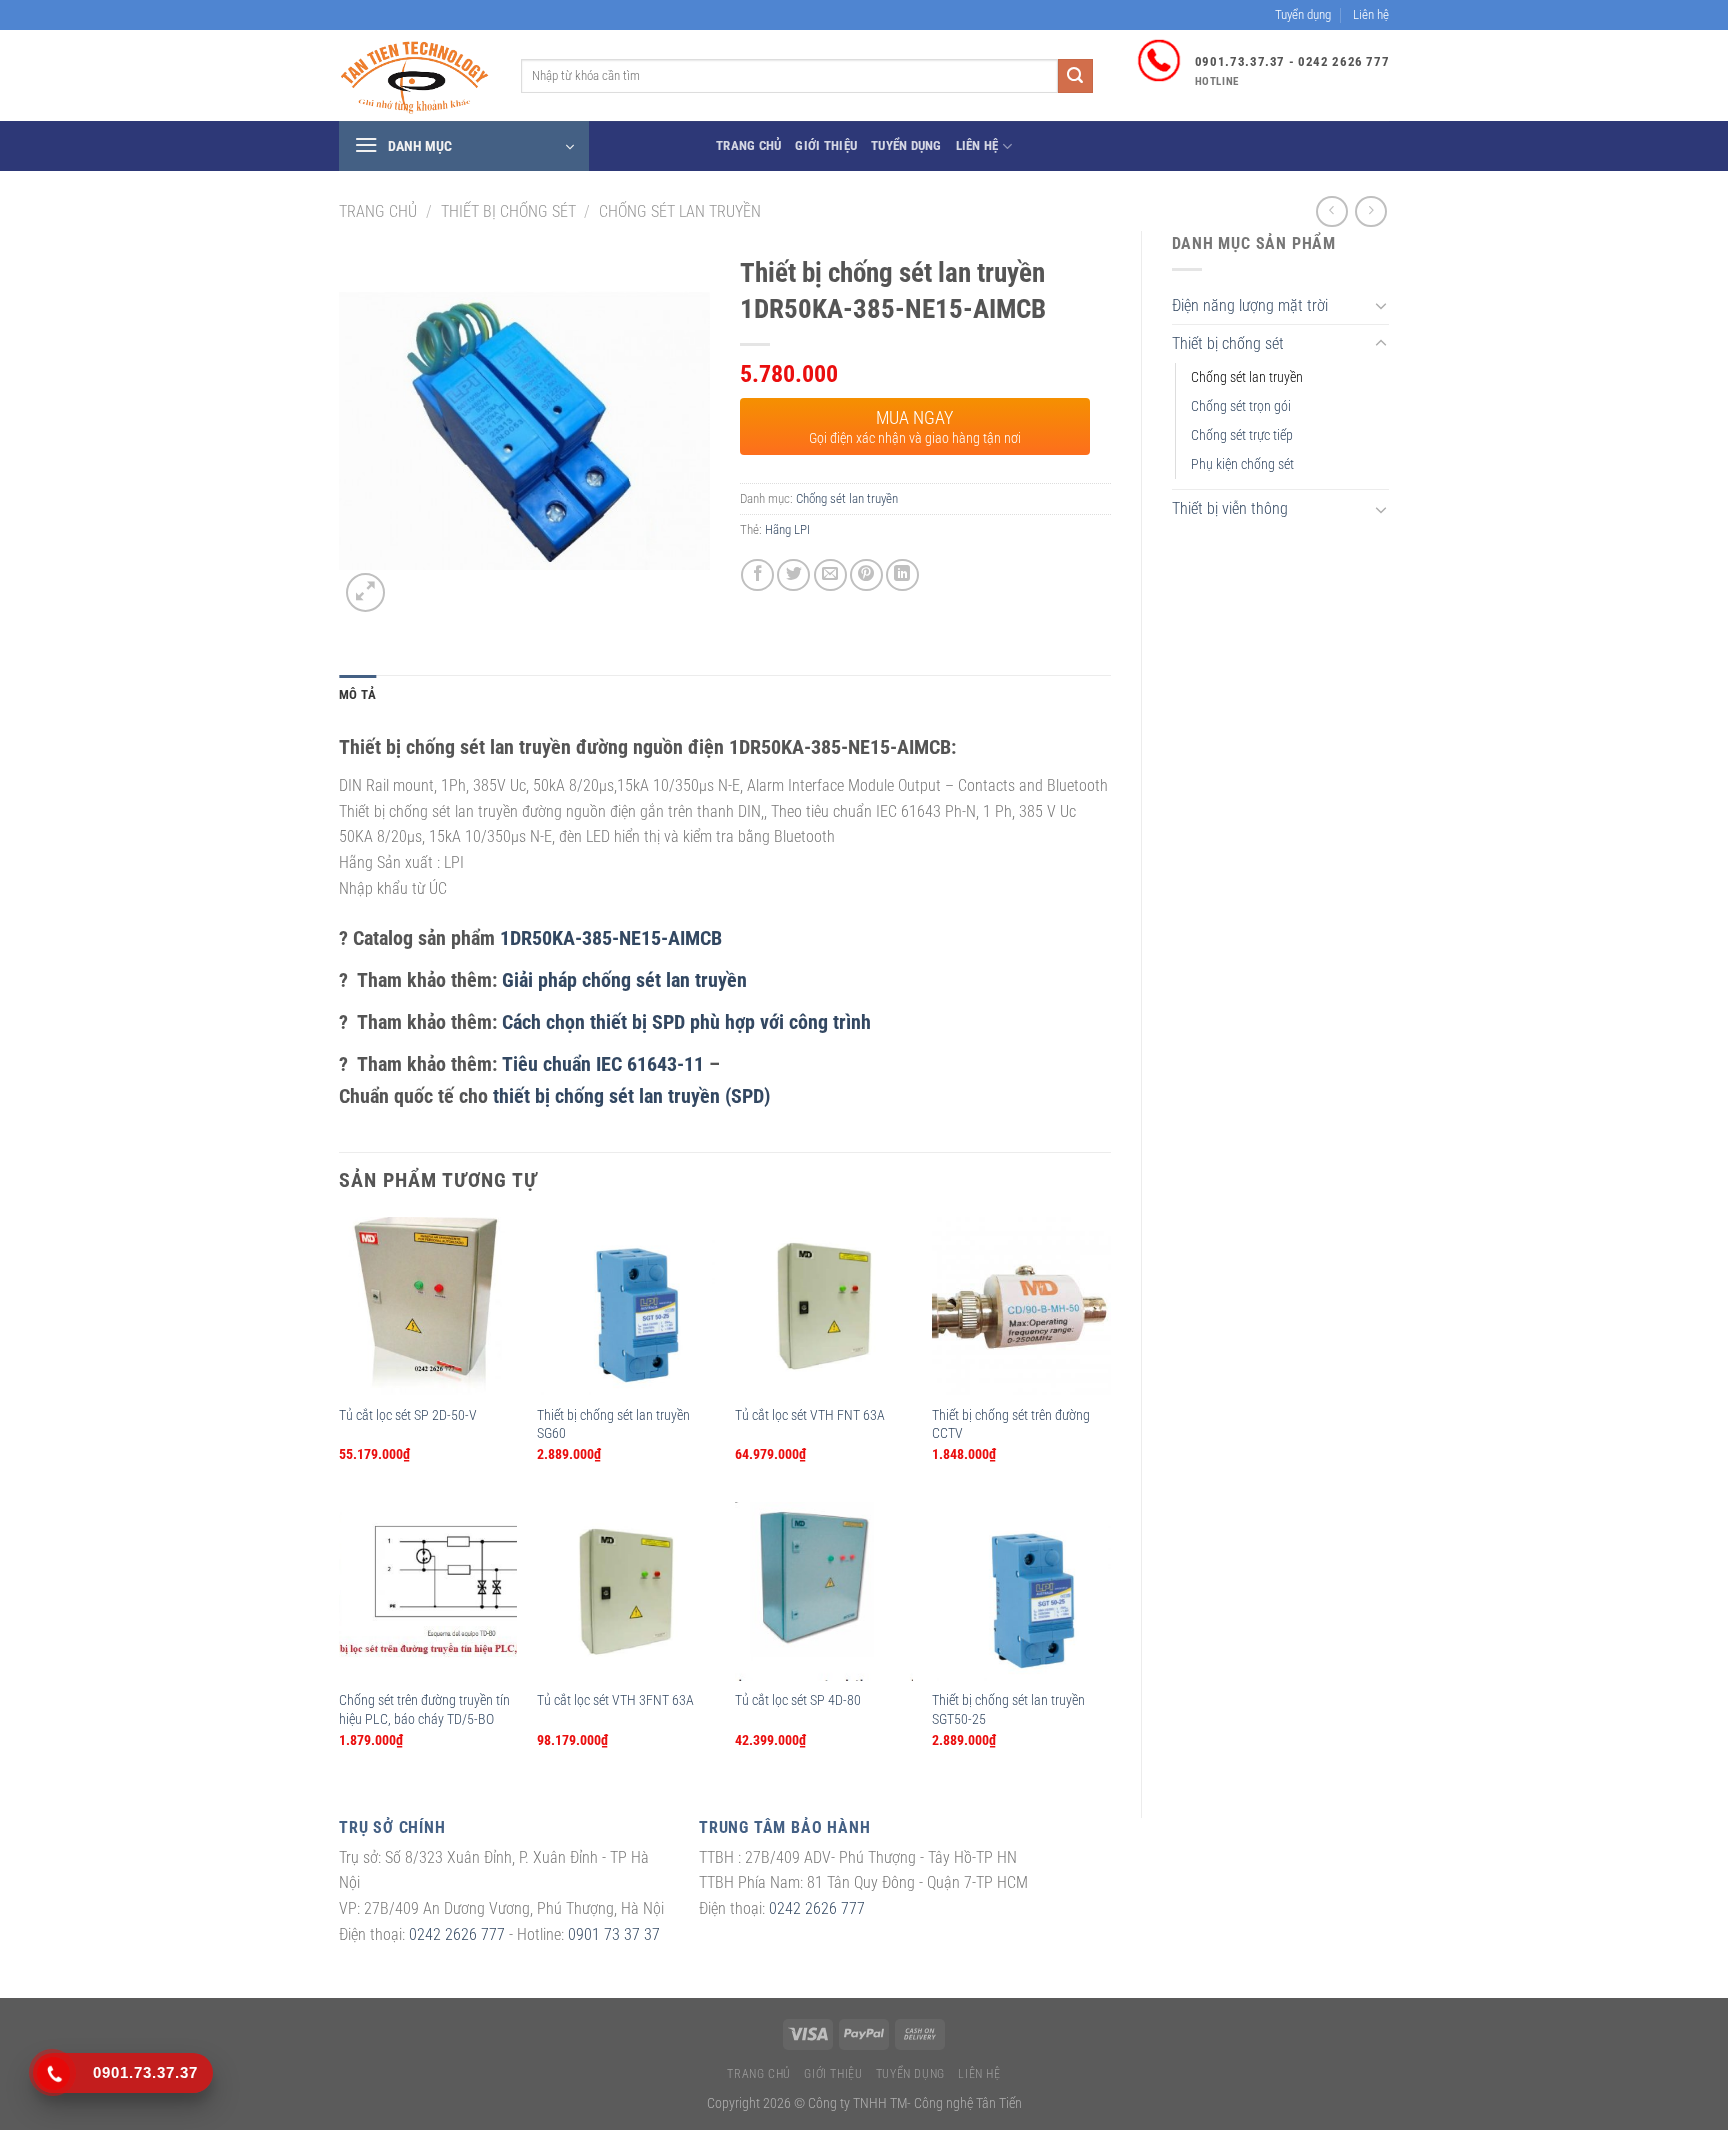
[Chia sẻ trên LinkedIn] (902, 575)
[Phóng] (365, 592)
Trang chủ (748, 145)
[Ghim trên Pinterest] (866, 575)
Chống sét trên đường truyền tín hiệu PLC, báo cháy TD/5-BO (424, 1710)
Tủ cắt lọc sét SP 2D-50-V (408, 1415)
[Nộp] (1075, 76)
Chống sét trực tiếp (1242, 435)
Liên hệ (1371, 14)
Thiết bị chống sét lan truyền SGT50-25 (1008, 1710)
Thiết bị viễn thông (1230, 508)
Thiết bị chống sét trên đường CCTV (1011, 1425)
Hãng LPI (787, 529)
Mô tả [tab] (357, 694)
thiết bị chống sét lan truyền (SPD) (631, 1096)
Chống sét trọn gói (1241, 406)
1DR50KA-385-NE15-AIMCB (611, 938)
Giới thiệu (826, 145)
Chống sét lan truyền (680, 211)
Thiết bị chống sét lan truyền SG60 (613, 1425)
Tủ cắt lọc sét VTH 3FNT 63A (615, 1700)
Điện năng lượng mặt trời (1250, 305)
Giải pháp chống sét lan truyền (624, 980)
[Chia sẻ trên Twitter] (793, 575)
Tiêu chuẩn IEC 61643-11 (603, 1064)
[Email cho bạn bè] (830, 575)
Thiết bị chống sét (508, 211)
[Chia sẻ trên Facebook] (757, 575)
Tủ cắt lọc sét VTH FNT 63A (810, 1415)
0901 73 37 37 (614, 1934)
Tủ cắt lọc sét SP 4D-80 (798, 1700)
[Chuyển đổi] (1381, 305)
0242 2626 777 (457, 1934)
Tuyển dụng (1303, 14)
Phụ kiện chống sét (1242, 464)
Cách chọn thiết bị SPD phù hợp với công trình (686, 1022)
